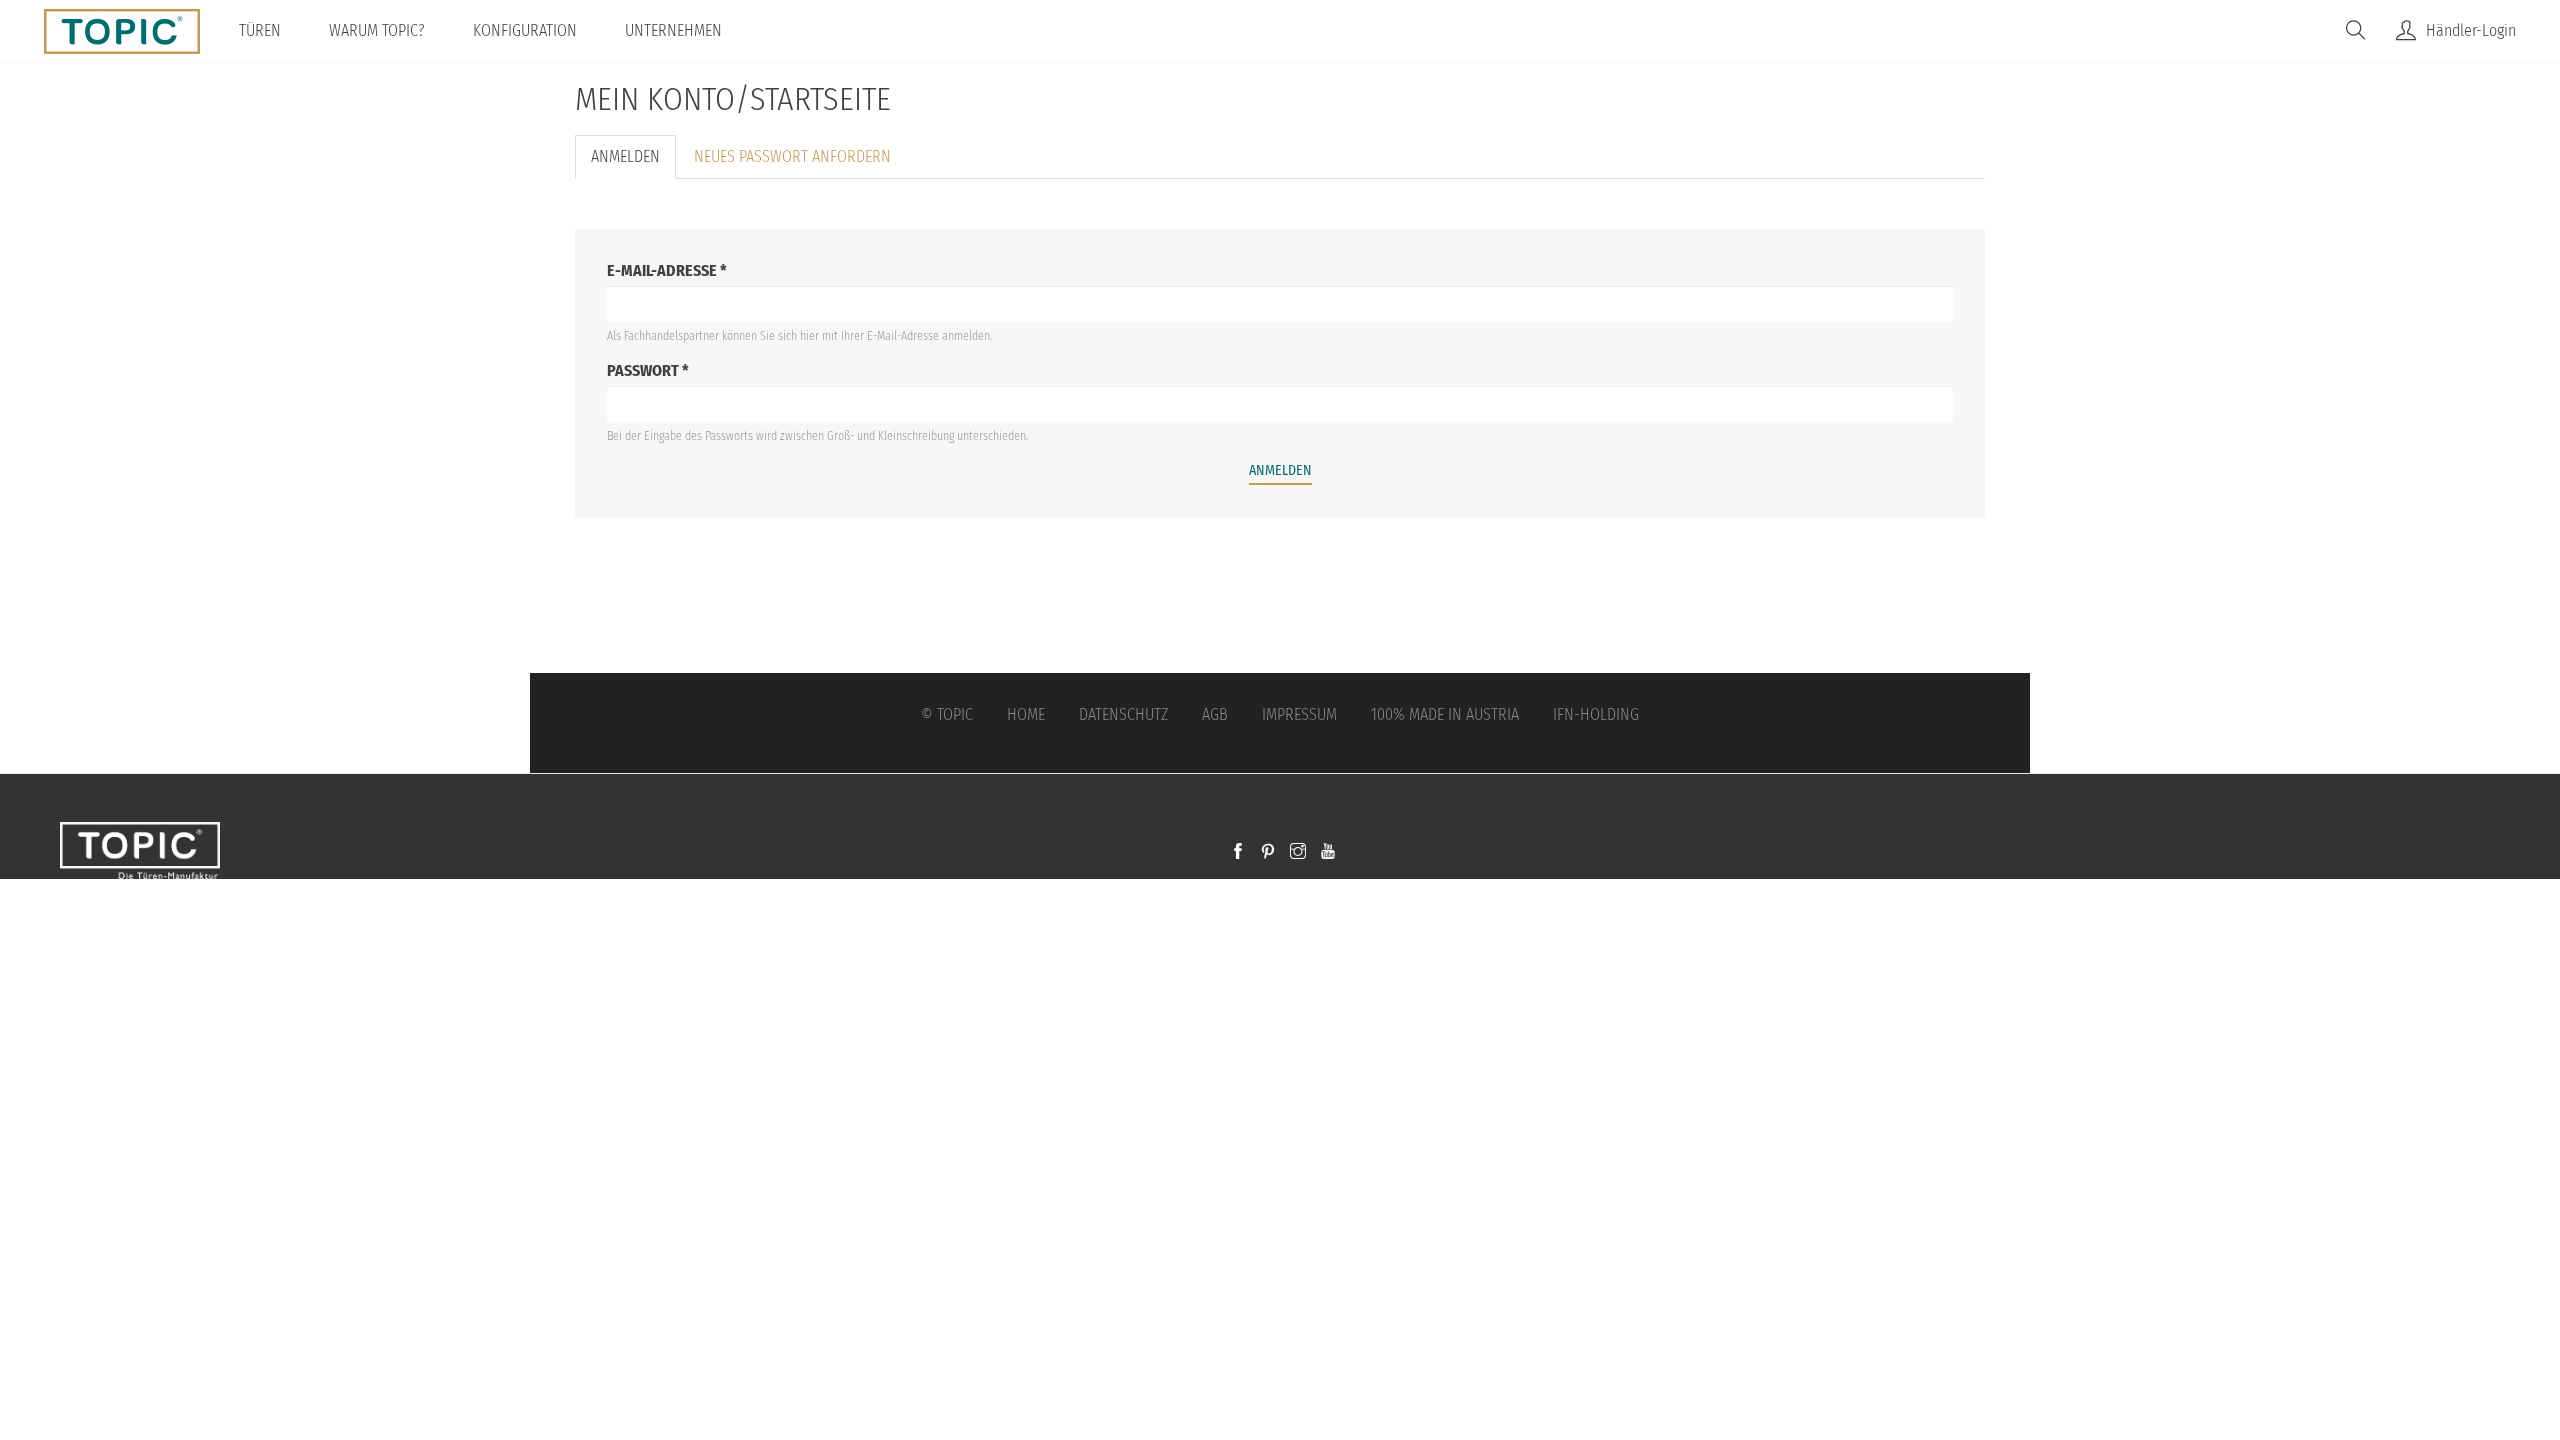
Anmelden (633, 163)
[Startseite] (129, 31)
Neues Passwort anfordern (792, 156)
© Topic (947, 714)
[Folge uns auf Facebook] (1238, 853)
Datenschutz (1123, 714)
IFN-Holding (1596, 714)
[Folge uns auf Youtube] (1328, 853)
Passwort (648, 370)
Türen (260, 30)
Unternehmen (673, 30)
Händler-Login (2471, 30)
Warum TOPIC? (377, 30)
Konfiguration (525, 30)
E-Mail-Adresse (667, 270)
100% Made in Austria (1445, 714)
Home (1026, 714)
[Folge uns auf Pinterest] (1268, 853)
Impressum (1299, 714)
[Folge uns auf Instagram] (1298, 853)
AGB (1215, 714)
